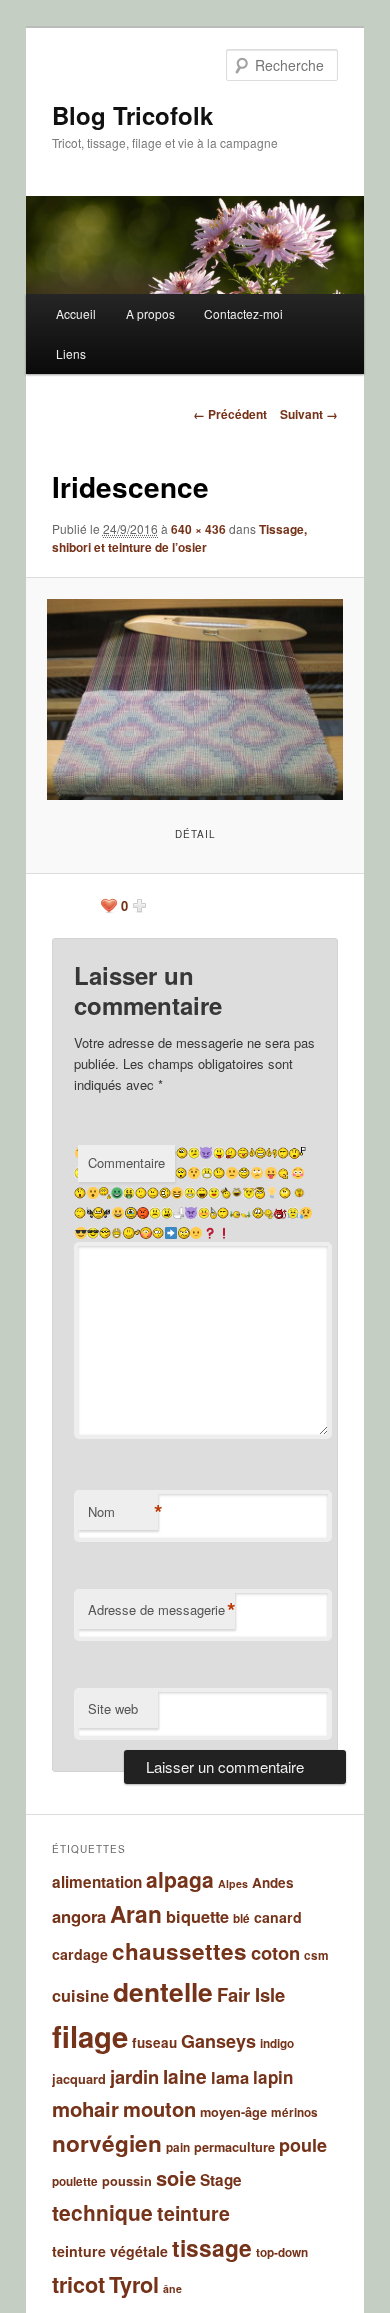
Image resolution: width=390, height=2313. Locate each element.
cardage (80, 1954)
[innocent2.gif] (249, 1193)
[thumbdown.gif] (280, 1153)
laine (185, 2076)
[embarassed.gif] (204, 1213)
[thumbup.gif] (260, 1153)
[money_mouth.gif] (129, 1193)
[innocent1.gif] (260, 1193)
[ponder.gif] (284, 1173)
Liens (71, 353)
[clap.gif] (116, 1233)
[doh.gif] (269, 1213)
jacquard (79, 2079)
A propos (150, 313)
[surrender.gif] (297, 1153)
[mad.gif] (153, 1193)
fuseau (154, 2042)
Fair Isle (251, 1994)
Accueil (76, 313)
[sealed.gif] (207, 1173)
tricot (78, 2284)
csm (316, 1955)
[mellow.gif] (141, 1193)
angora (79, 1916)
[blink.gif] (158, 1233)
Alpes (233, 1883)
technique (102, 2212)
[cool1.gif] (105, 1233)
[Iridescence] (194, 699)
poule (303, 2145)
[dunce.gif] (214, 1213)
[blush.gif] (146, 1233)
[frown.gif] (155, 1213)
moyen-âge (233, 2112)
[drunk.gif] (240, 1213)
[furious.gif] (143, 1213)
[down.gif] (258, 1213)
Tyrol (134, 2284)
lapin (273, 2077)
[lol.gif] (165, 1193)
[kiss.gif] (214, 1193)
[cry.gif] (293, 1213)
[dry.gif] (223, 1213)
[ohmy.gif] (80, 1193)
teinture (193, 2213)
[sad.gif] (219, 1173)
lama (230, 2077)
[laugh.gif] (202, 1193)
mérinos (294, 2112)
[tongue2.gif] (231, 1153)
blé (241, 1918)
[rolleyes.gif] (244, 1173)
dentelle (163, 1991)
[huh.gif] (285, 1193)
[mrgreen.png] (117, 1193)
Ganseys (218, 2041)
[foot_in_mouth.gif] (167, 1213)
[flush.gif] (178, 1213)
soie (176, 2177)
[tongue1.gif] (243, 1153)
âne (172, 2288)
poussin (127, 2181)
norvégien (107, 2143)
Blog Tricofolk (132, 115)
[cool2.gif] (93, 1233)
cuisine (80, 1995)
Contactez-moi (243, 313)
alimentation (97, 1882)
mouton (159, 2108)
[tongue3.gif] (219, 1153)
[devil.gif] (280, 1213)
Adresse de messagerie (161, 1610)
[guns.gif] (98, 1213)
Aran (136, 1913)
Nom (123, 1512)
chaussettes (179, 1951)
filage (90, 2036)
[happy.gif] (80, 1213)
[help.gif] (299, 1193)
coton (275, 1952)
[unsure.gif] (182, 1153)
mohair (85, 2108)
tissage (212, 2247)
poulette (75, 2181)
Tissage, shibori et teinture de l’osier (179, 538)
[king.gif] (225, 1193)
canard (278, 1917)
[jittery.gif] (237, 1193)
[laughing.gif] (190, 1193)
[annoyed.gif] (184, 1233)
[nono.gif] (104, 1193)
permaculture (234, 2147)
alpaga (180, 1879)
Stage (221, 2180)
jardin (134, 2076)
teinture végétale (110, 2251)
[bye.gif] (131, 1233)
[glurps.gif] (131, 1213)
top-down (282, 2252)
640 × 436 (198, 529)
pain (178, 2147)
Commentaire (126, 1162)
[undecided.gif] (194, 1153)
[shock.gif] (181, 1173)
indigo (277, 2043)
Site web (113, 1708)
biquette (197, 1916)
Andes (273, 1882)
